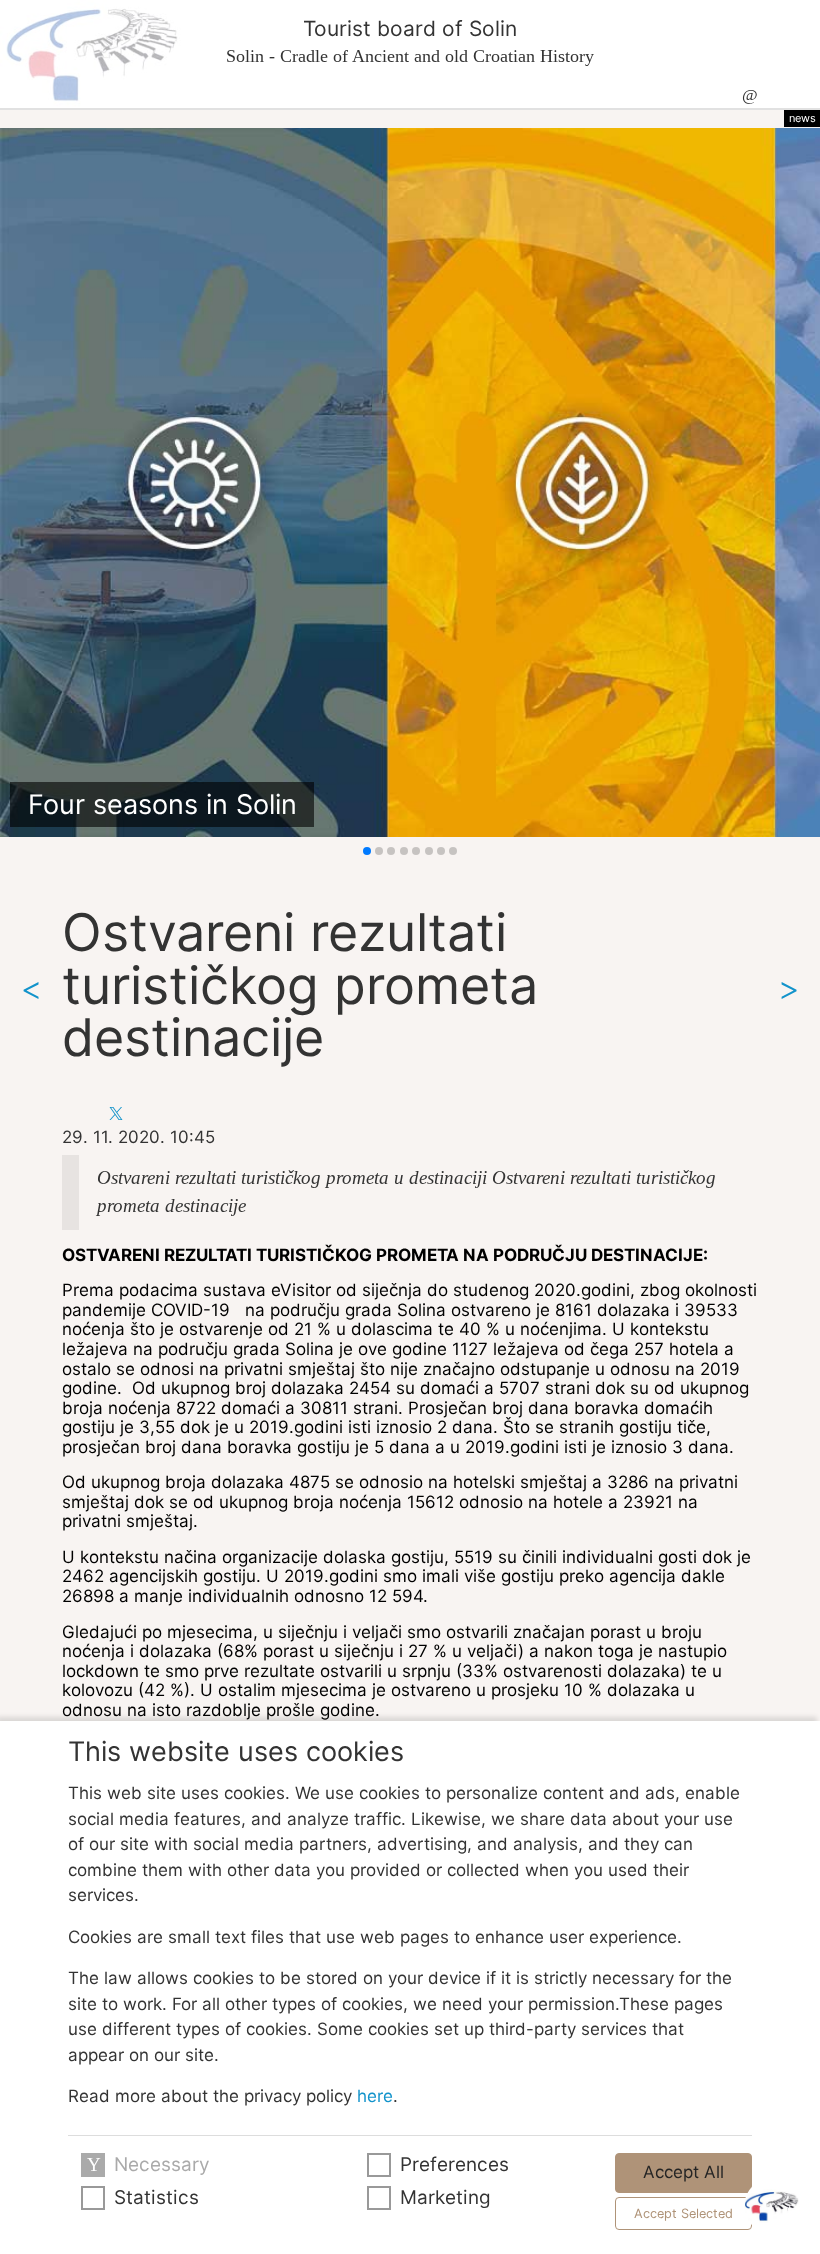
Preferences (454, 2164)
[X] (116, 1112)
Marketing (445, 2197)
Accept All (683, 2172)
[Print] (190, 1112)
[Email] (227, 1112)
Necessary (162, 2164)
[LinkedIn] (153, 1112)
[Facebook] (77, 1112)
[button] (367, 851)
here (375, 2096)
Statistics (156, 2197)
